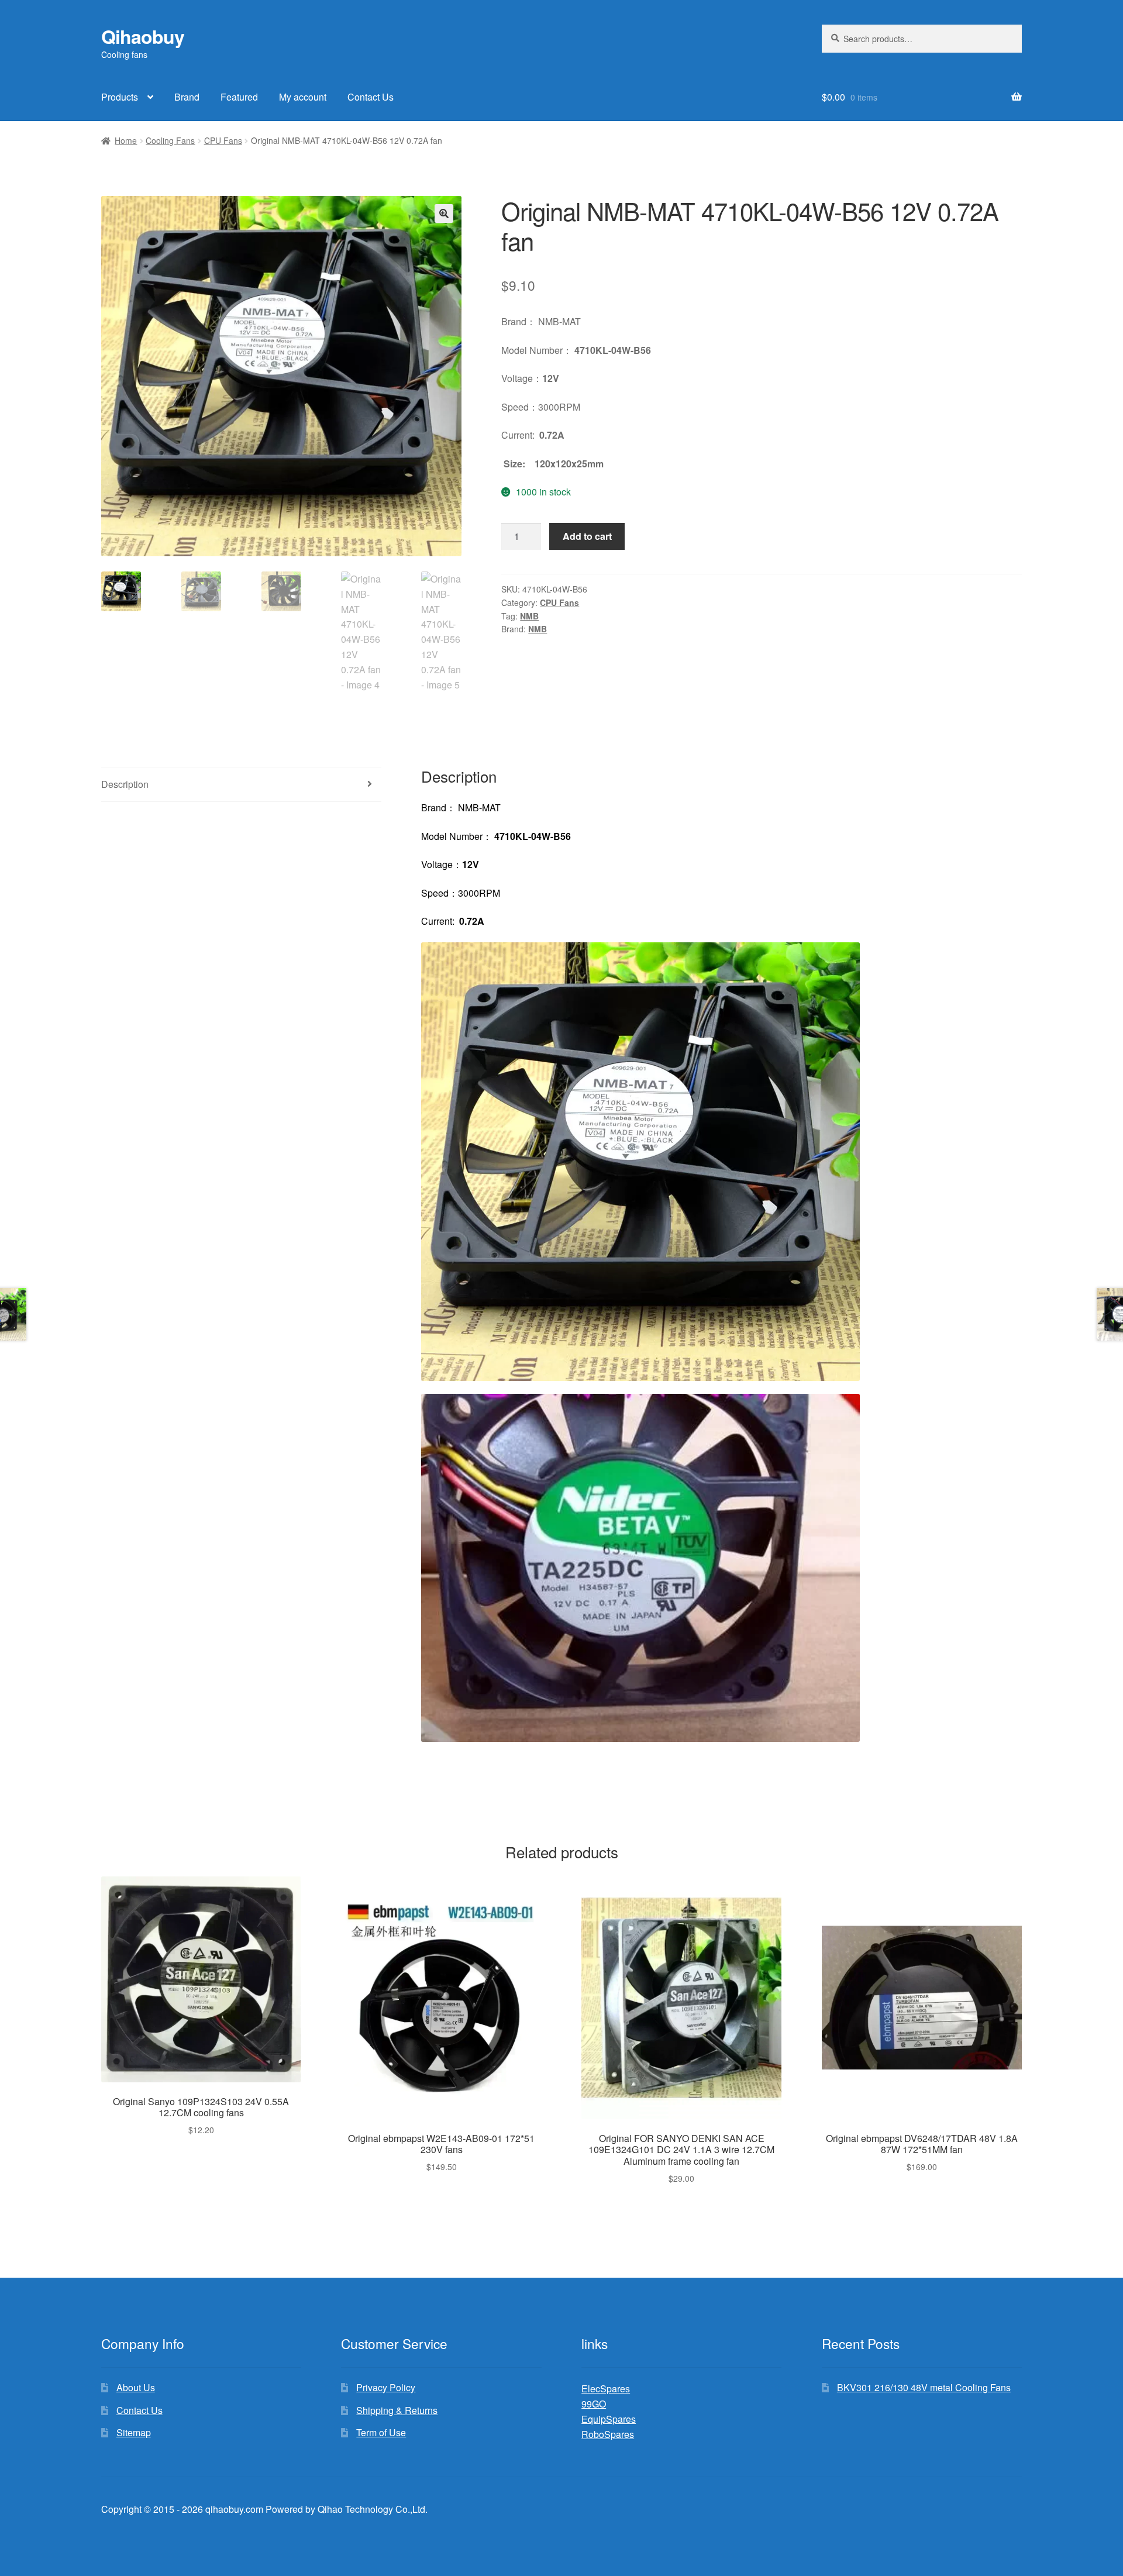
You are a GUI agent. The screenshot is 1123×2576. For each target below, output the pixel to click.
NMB (529, 616)
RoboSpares (608, 2434)
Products (120, 97)
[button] (444, 213)
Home (126, 140)
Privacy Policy (386, 2387)
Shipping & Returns (397, 2410)
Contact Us (371, 97)
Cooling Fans (170, 140)
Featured (239, 97)
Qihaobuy (143, 36)
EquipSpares (609, 2419)
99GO (594, 2404)
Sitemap (134, 2432)
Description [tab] (125, 784)
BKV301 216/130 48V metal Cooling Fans (924, 2387)
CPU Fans (223, 140)
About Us (136, 2387)
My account (303, 97)
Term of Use (381, 2432)
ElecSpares (606, 2389)
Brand (187, 97)
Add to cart (587, 536)
